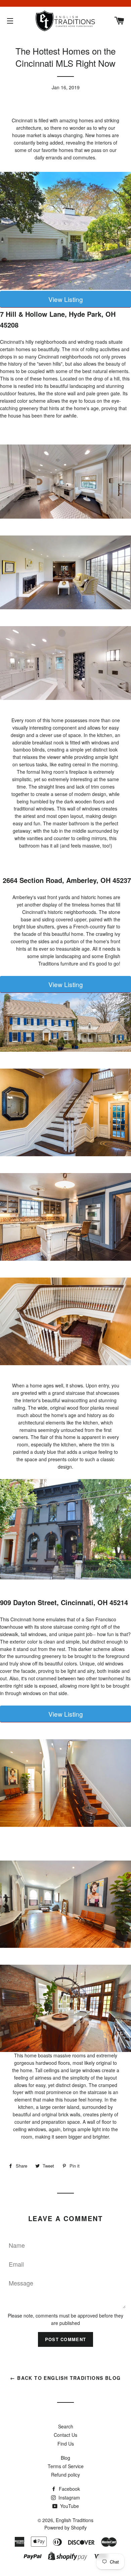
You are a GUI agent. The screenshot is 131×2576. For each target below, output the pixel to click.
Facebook (69, 2489)
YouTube (69, 2506)
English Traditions (75, 2520)
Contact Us (65, 2435)
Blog (65, 2458)
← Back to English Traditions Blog (65, 2378)
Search (66, 2426)
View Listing (66, 299)
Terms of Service (66, 2466)
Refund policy (65, 2475)
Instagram (69, 2497)
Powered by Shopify (65, 2527)
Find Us (66, 2444)
